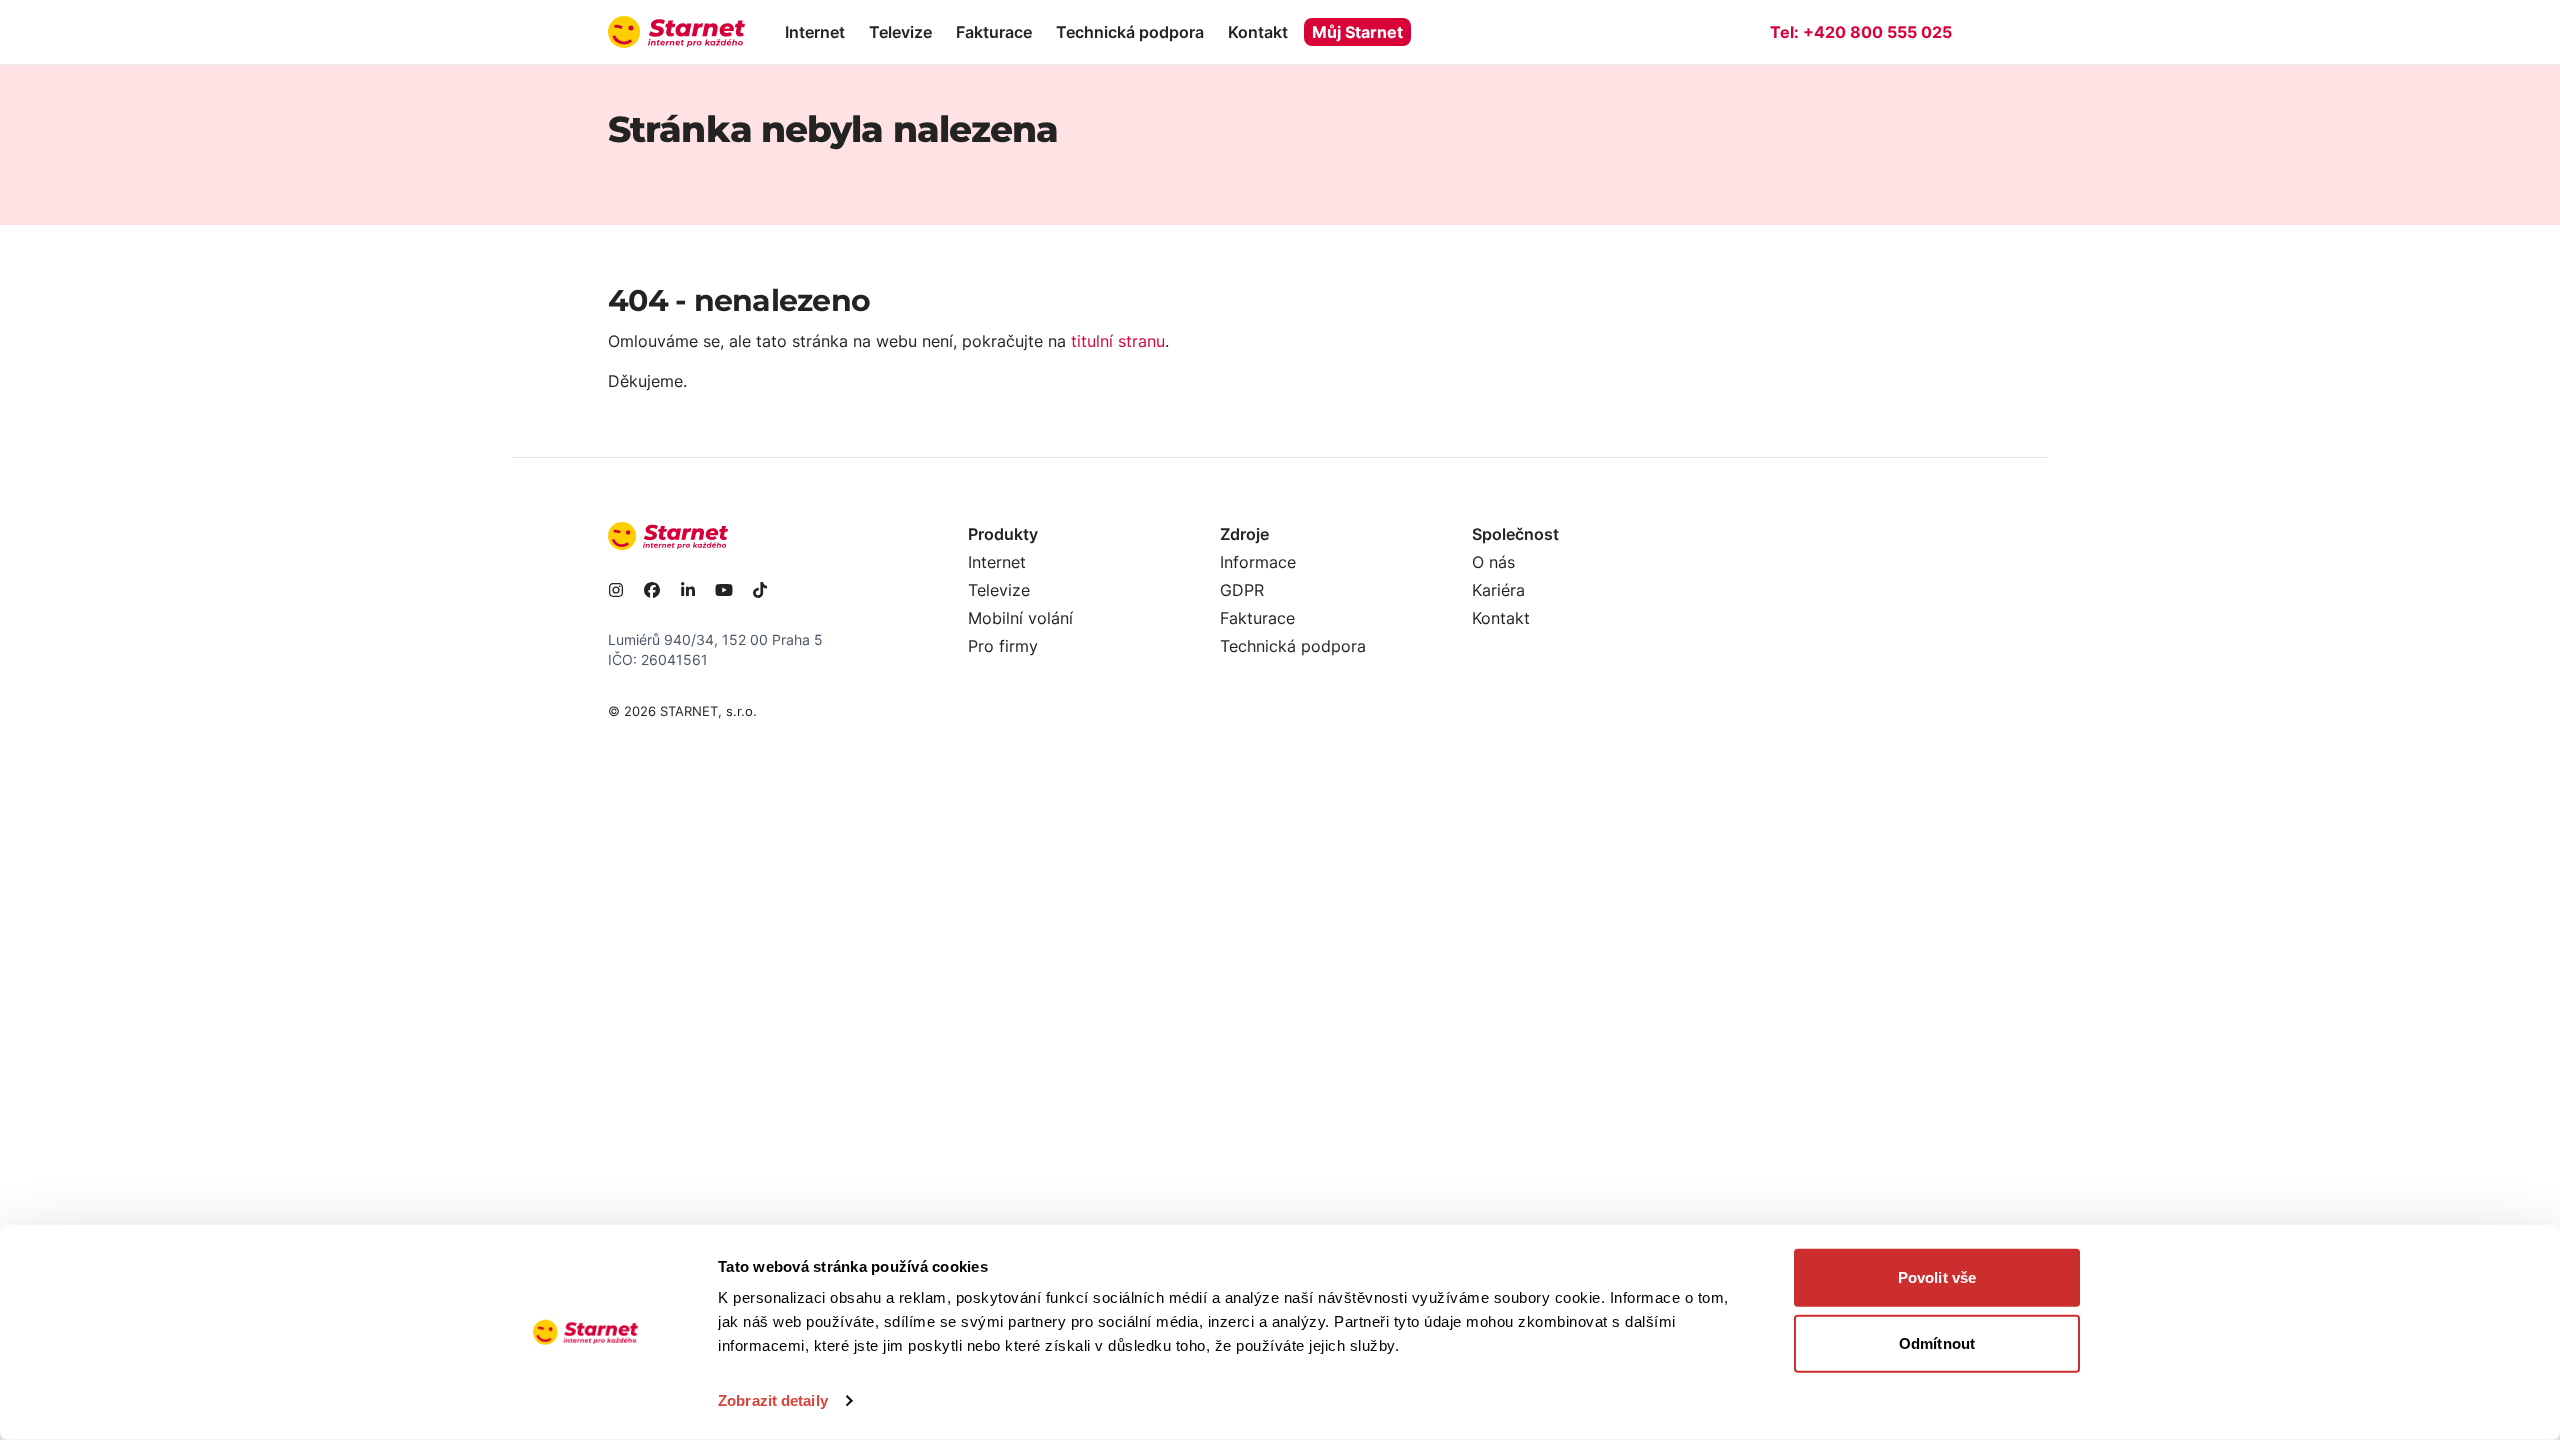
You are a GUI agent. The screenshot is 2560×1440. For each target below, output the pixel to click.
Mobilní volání (1020, 618)
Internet (815, 32)
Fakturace (994, 32)
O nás (1493, 562)
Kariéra (1498, 590)
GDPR (1242, 590)
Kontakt (1258, 32)
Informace (1258, 562)
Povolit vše (1937, 1277)
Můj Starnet (1357, 32)
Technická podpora (1130, 32)
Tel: (1861, 32)
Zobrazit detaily (773, 1400)
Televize (900, 32)
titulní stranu (1118, 341)
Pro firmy (1003, 646)
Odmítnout (1937, 1342)
